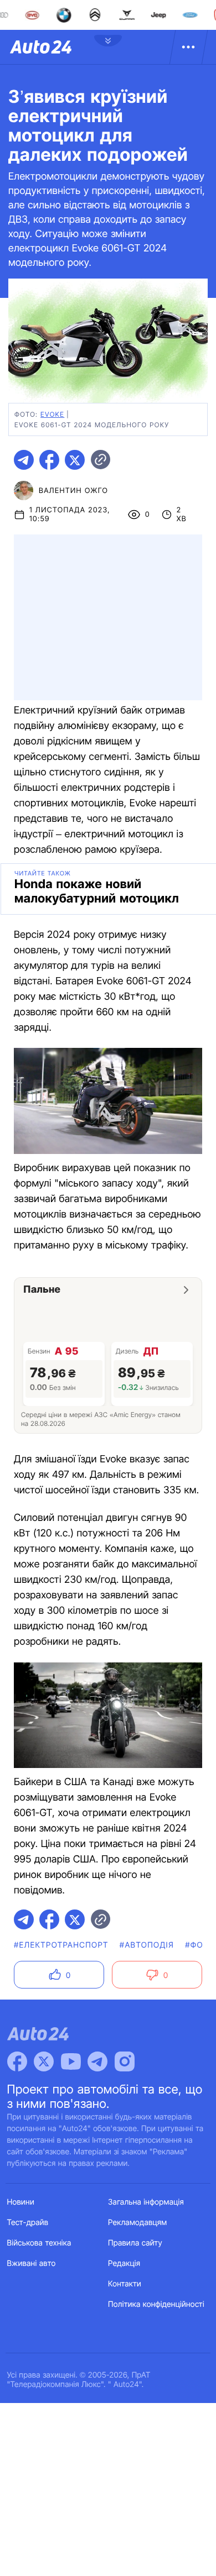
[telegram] (24, 460)
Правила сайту (135, 2243)
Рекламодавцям (138, 2223)
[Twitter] (44, 2061)
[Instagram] (125, 2061)
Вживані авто (32, 2263)
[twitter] (75, 460)
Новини (21, 2202)
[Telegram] (97, 2061)
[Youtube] (71, 2061)
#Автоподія (147, 1945)
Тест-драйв (28, 2223)
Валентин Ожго (73, 491)
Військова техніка (39, 2243)
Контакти (125, 2284)
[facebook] (49, 460)
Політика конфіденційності (156, 2304)
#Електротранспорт (61, 1945)
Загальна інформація (146, 2202)
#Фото (200, 1945)
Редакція (124, 2263)
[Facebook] (17, 2061)
